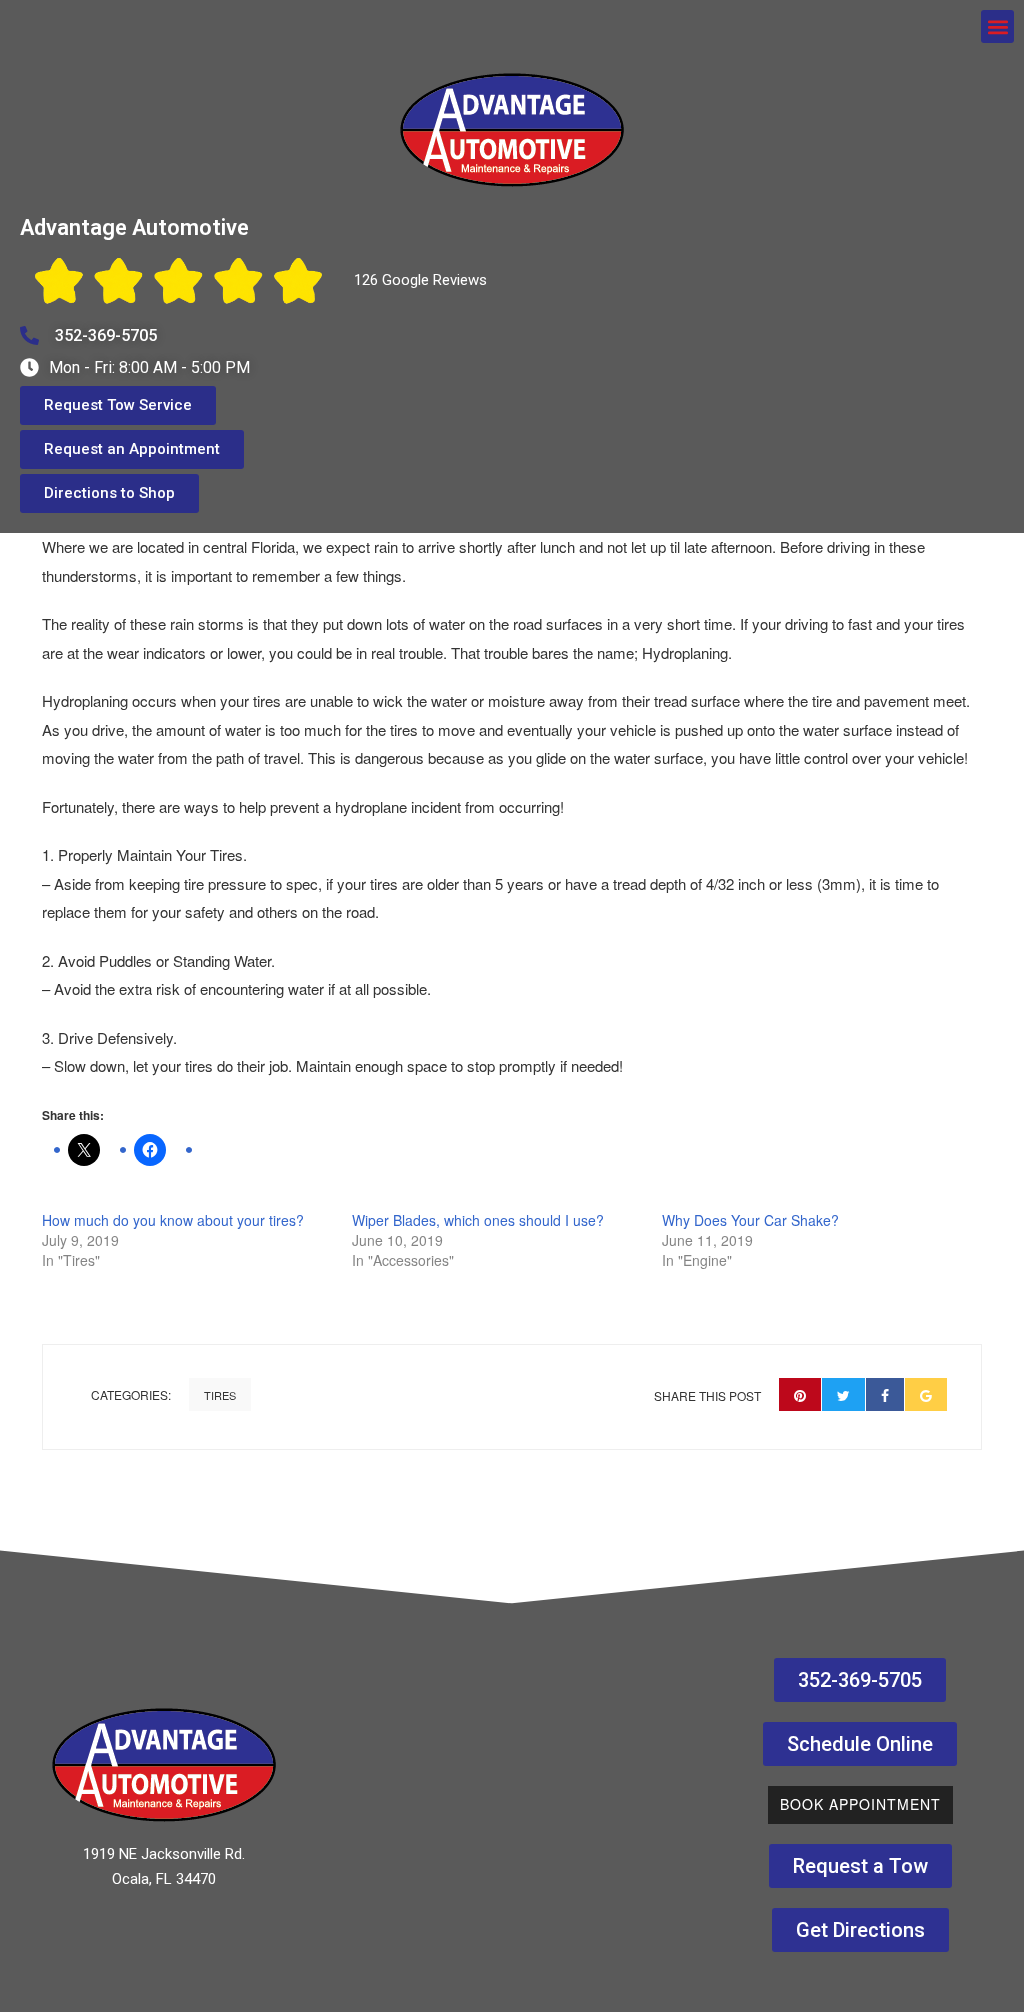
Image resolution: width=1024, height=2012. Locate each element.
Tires (220, 1395)
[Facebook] (885, 1394)
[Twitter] (843, 1394)
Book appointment (860, 1804)
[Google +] (926, 1394)
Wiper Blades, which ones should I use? (478, 1220)
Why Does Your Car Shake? (750, 1220)
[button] (997, 26)
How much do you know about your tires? (173, 1220)
